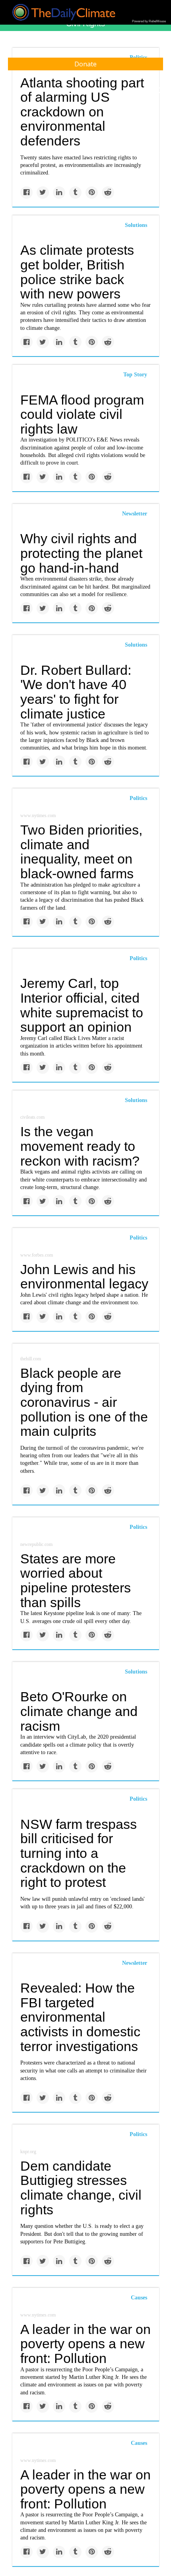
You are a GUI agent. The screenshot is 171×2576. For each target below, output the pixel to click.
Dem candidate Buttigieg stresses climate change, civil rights (81, 2188)
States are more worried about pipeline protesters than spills (76, 1580)
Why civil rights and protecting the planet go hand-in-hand (81, 553)
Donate (85, 64)
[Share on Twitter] (43, 193)
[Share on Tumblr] (75, 193)
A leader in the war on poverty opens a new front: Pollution (85, 2344)
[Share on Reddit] (108, 193)
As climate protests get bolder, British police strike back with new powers (77, 272)
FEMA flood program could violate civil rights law (82, 414)
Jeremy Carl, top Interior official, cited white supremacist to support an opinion (82, 1005)
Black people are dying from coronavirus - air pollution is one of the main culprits (84, 1402)
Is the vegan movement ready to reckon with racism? (80, 1146)
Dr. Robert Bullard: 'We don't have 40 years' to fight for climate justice (76, 692)
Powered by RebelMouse (149, 21)
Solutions (136, 225)
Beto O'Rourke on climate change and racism (79, 1711)
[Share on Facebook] (26, 193)
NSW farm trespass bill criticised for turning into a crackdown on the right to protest (79, 1853)
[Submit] (160, 91)
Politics (138, 798)
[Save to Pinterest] (92, 193)
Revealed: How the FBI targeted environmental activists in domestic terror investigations (80, 2017)
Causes (139, 2298)
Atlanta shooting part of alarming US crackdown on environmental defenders (82, 112)
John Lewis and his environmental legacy (84, 1277)
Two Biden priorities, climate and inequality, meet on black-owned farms (81, 852)
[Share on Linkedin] (59, 193)
